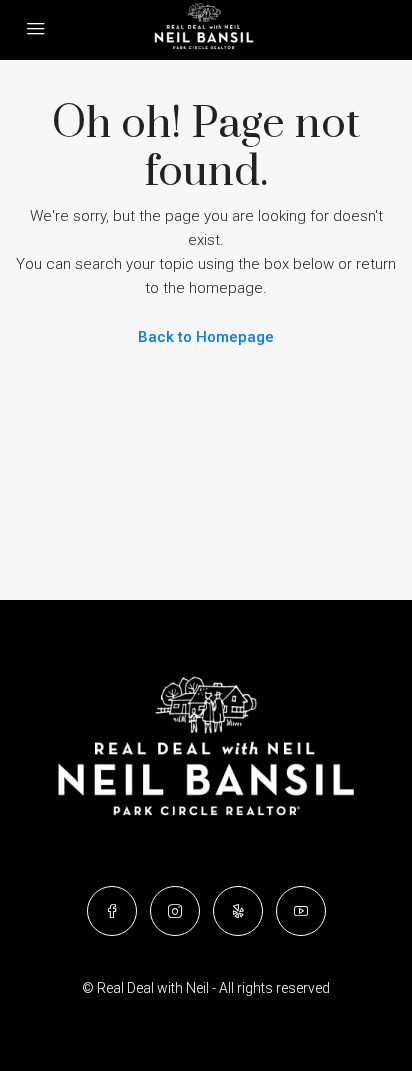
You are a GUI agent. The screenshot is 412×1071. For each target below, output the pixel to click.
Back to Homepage (206, 337)
